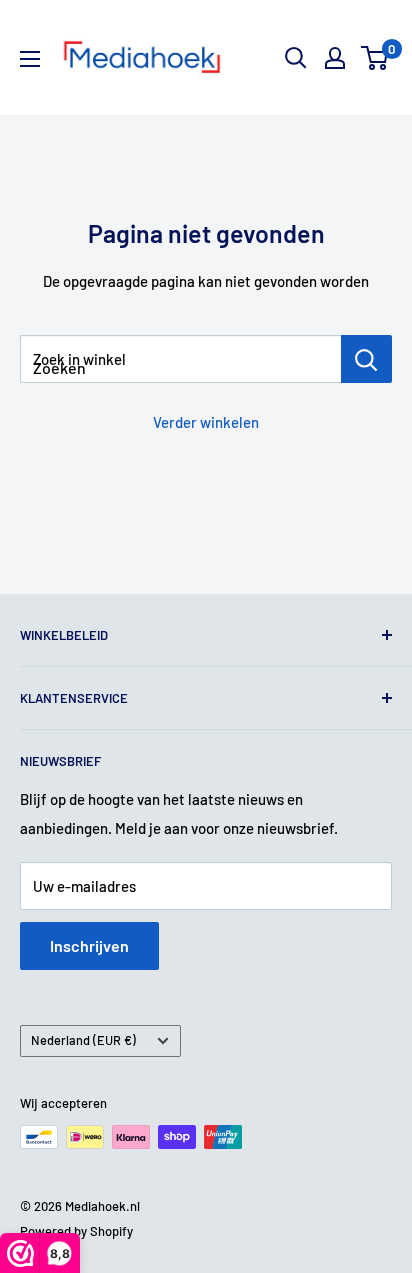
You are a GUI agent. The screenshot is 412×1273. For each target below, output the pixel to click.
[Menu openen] (30, 59)
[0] (375, 58)
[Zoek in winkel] (366, 359)
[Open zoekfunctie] (296, 58)
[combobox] (180, 359)
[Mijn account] (335, 58)
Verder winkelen (206, 422)
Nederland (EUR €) (83, 1040)
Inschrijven (89, 945)
